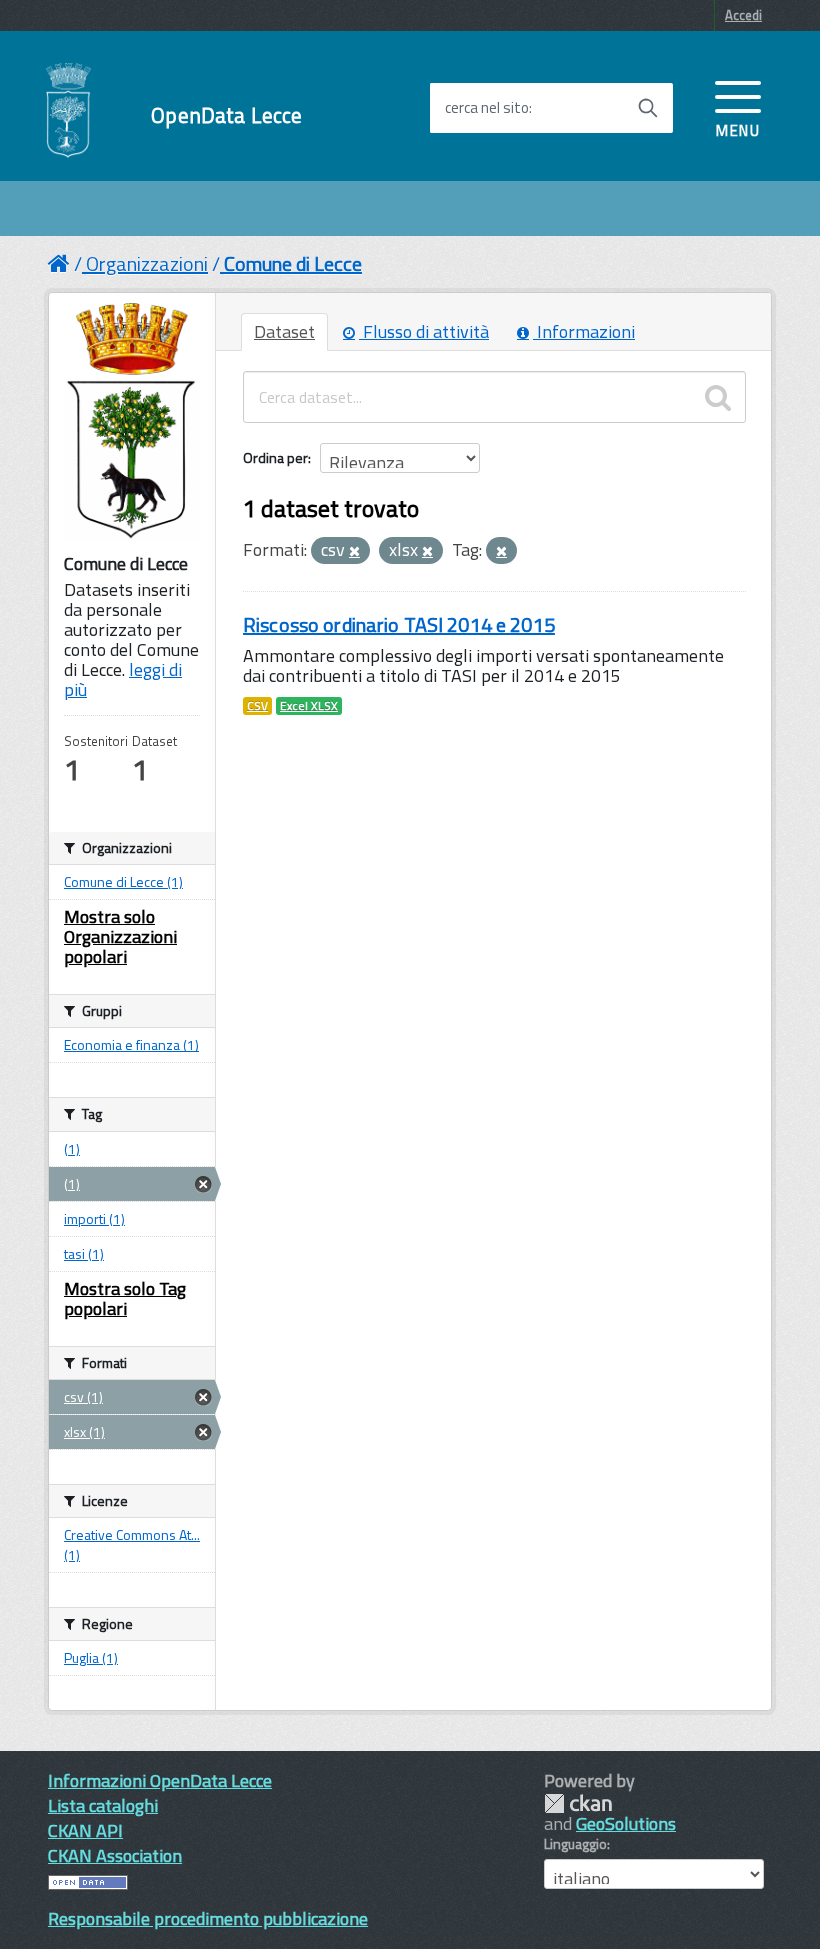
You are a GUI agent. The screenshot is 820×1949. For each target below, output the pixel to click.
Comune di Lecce (293, 263)
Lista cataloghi (103, 1805)
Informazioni (584, 331)
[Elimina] (354, 552)
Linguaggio (575, 1844)
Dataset (284, 331)
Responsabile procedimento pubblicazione (208, 1918)
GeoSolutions (626, 1823)
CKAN (578, 1803)
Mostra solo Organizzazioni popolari (120, 936)
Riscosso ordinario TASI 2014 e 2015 (399, 624)
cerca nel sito (487, 108)
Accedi (743, 15)
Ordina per (275, 457)
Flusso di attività (424, 331)
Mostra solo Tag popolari (125, 1298)
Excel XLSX (309, 706)
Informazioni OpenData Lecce (160, 1780)
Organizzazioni (147, 263)
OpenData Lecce (226, 115)
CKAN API (85, 1830)
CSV (257, 706)
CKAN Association (115, 1855)
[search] (718, 397)
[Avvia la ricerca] (648, 108)
